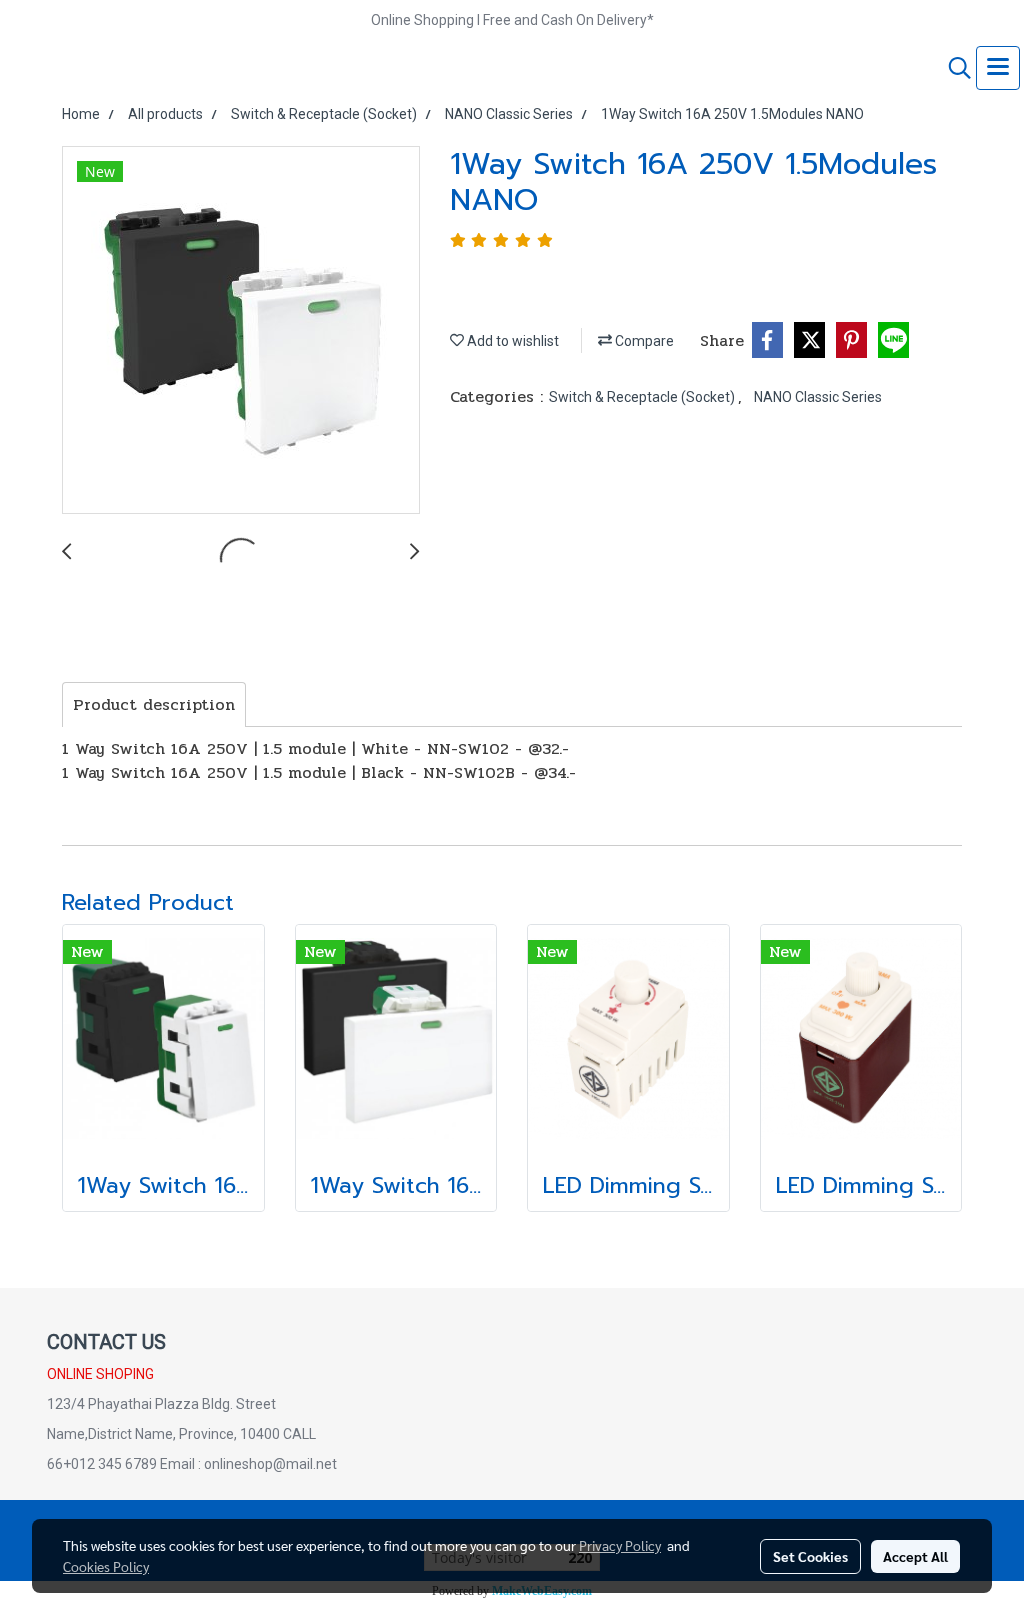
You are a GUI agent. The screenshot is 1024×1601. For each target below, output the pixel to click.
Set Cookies (810, 1556)
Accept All (915, 1556)
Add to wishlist (511, 341)
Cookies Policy (106, 1566)
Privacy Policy (620, 1545)
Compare (643, 341)
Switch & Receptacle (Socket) (643, 397)
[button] (953, 68)
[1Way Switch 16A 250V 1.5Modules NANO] (241, 331)
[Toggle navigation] (998, 68)
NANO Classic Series (818, 397)
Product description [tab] (154, 704)
